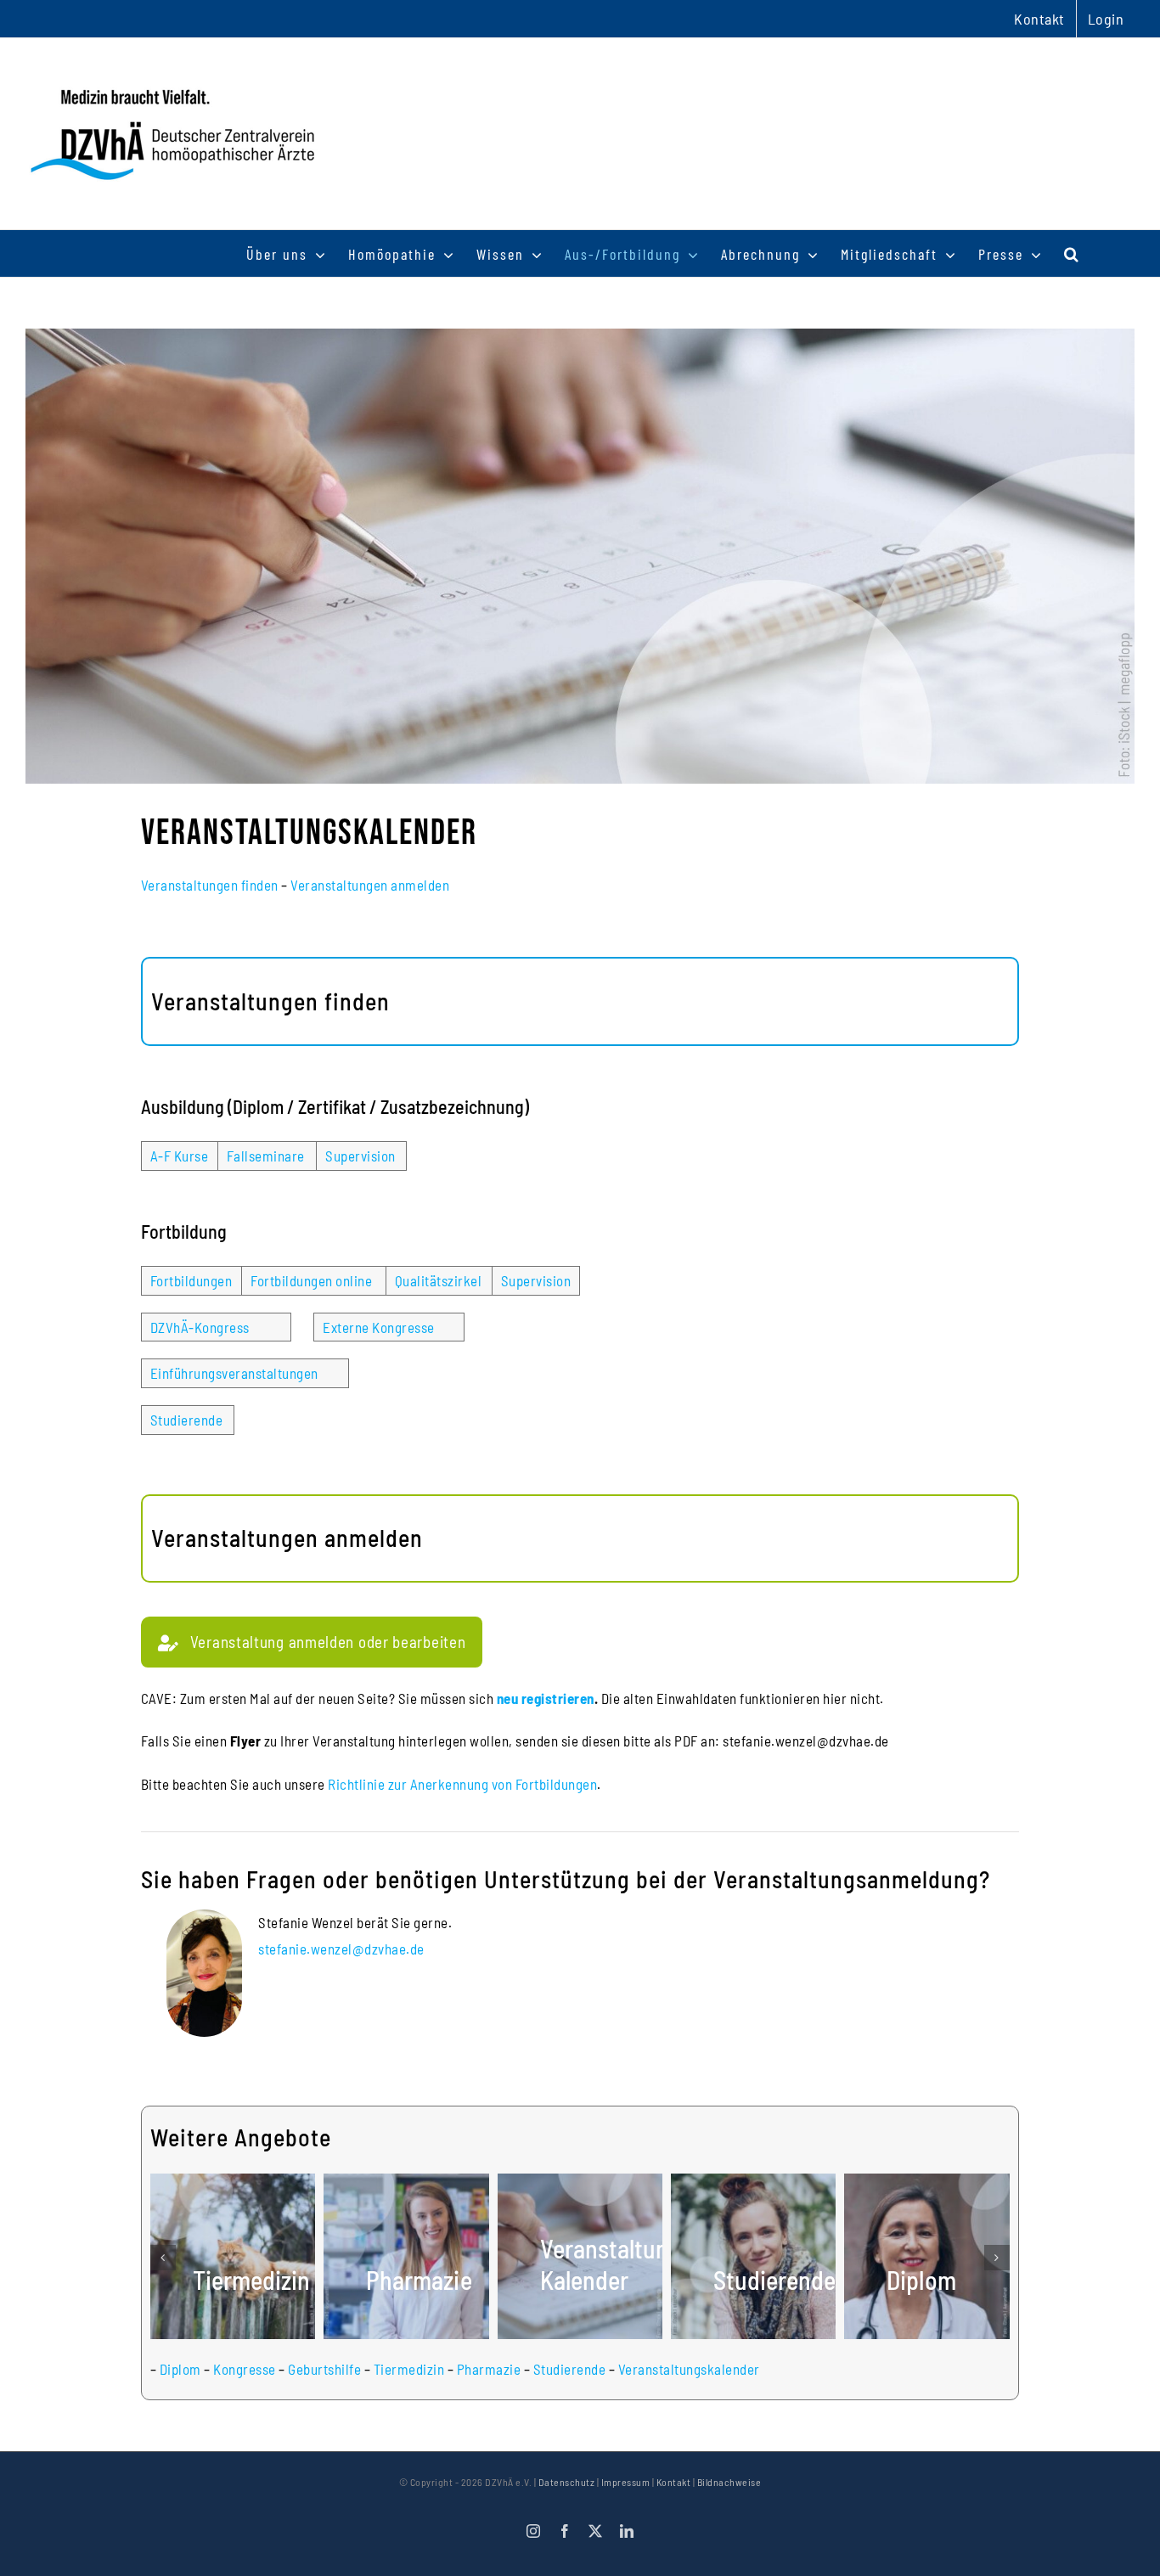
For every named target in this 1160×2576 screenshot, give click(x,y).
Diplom (180, 2369)
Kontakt (674, 2482)
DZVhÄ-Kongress (200, 1327)
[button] (1072, 253)
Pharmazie (489, 2369)
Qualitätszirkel (439, 1280)
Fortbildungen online (311, 1280)
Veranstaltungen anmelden (370, 885)
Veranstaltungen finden (210, 885)
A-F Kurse (180, 1156)
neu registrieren (546, 1698)
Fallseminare (266, 1156)
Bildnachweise (729, 2482)
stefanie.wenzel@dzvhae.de (341, 1949)
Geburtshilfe (324, 2369)
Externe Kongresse (379, 1327)
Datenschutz (567, 2482)
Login (1106, 19)
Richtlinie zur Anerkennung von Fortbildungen (462, 1784)
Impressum (626, 2482)
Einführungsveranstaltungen (234, 1373)
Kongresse (245, 2369)
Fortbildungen (191, 1280)
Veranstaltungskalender (689, 2369)
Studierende (187, 1420)
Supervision (360, 1156)
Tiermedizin (409, 2369)
